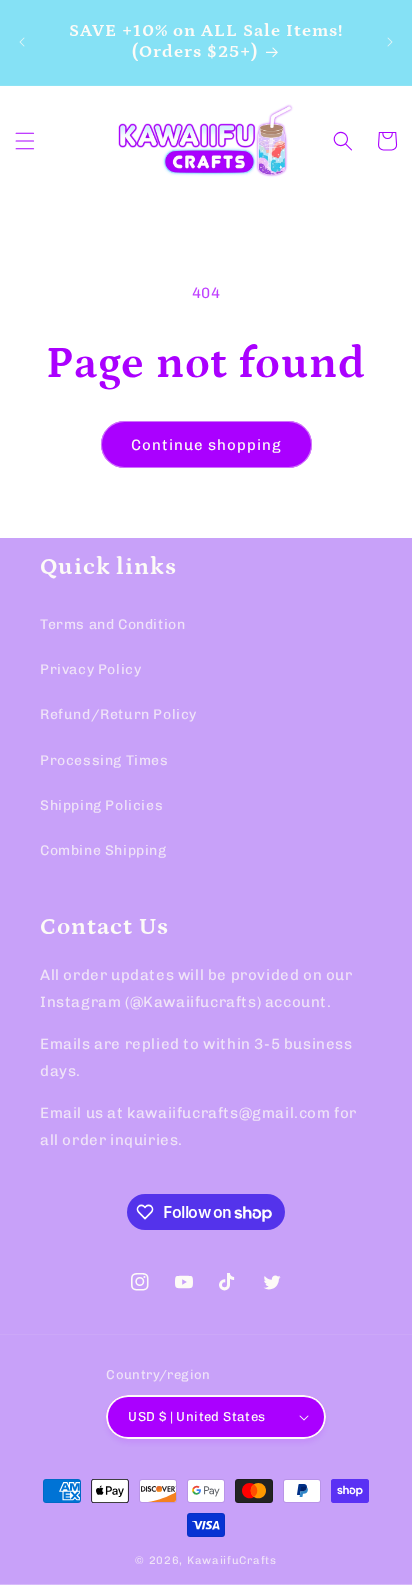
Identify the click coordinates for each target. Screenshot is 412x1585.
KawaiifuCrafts (232, 1560)
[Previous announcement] (22, 42)
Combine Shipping (103, 850)
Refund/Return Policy (118, 714)
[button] (25, 141)
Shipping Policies (101, 805)
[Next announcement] (390, 42)
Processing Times (104, 760)
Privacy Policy (90, 669)
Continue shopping (206, 445)
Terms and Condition (112, 624)
